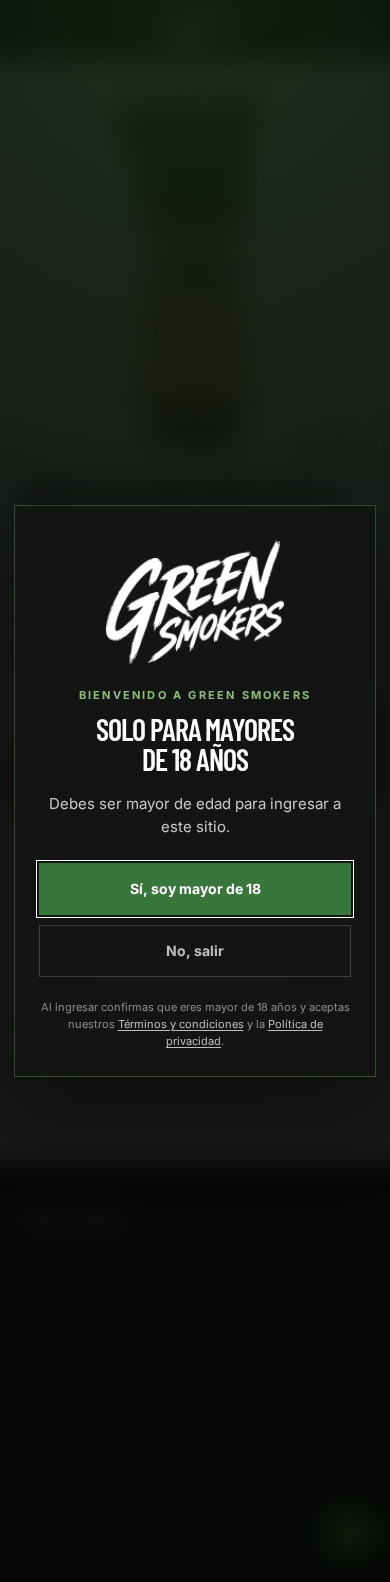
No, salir (195, 950)
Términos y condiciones (181, 1024)
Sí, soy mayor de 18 (195, 888)
